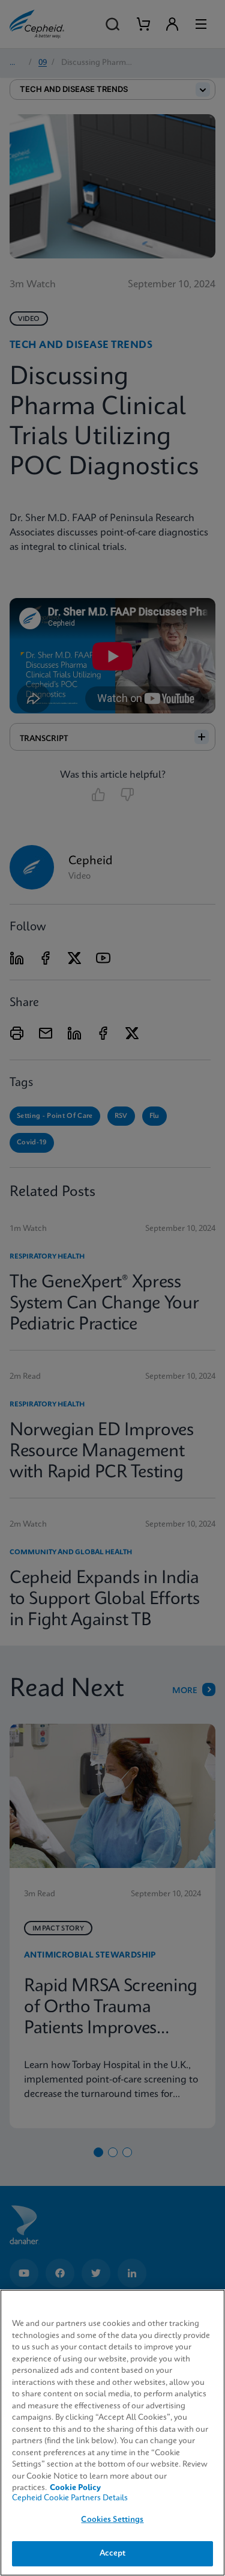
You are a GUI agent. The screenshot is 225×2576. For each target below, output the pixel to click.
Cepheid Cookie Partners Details (70, 2498)
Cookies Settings (112, 2520)
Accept (113, 2553)
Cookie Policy (75, 2488)
